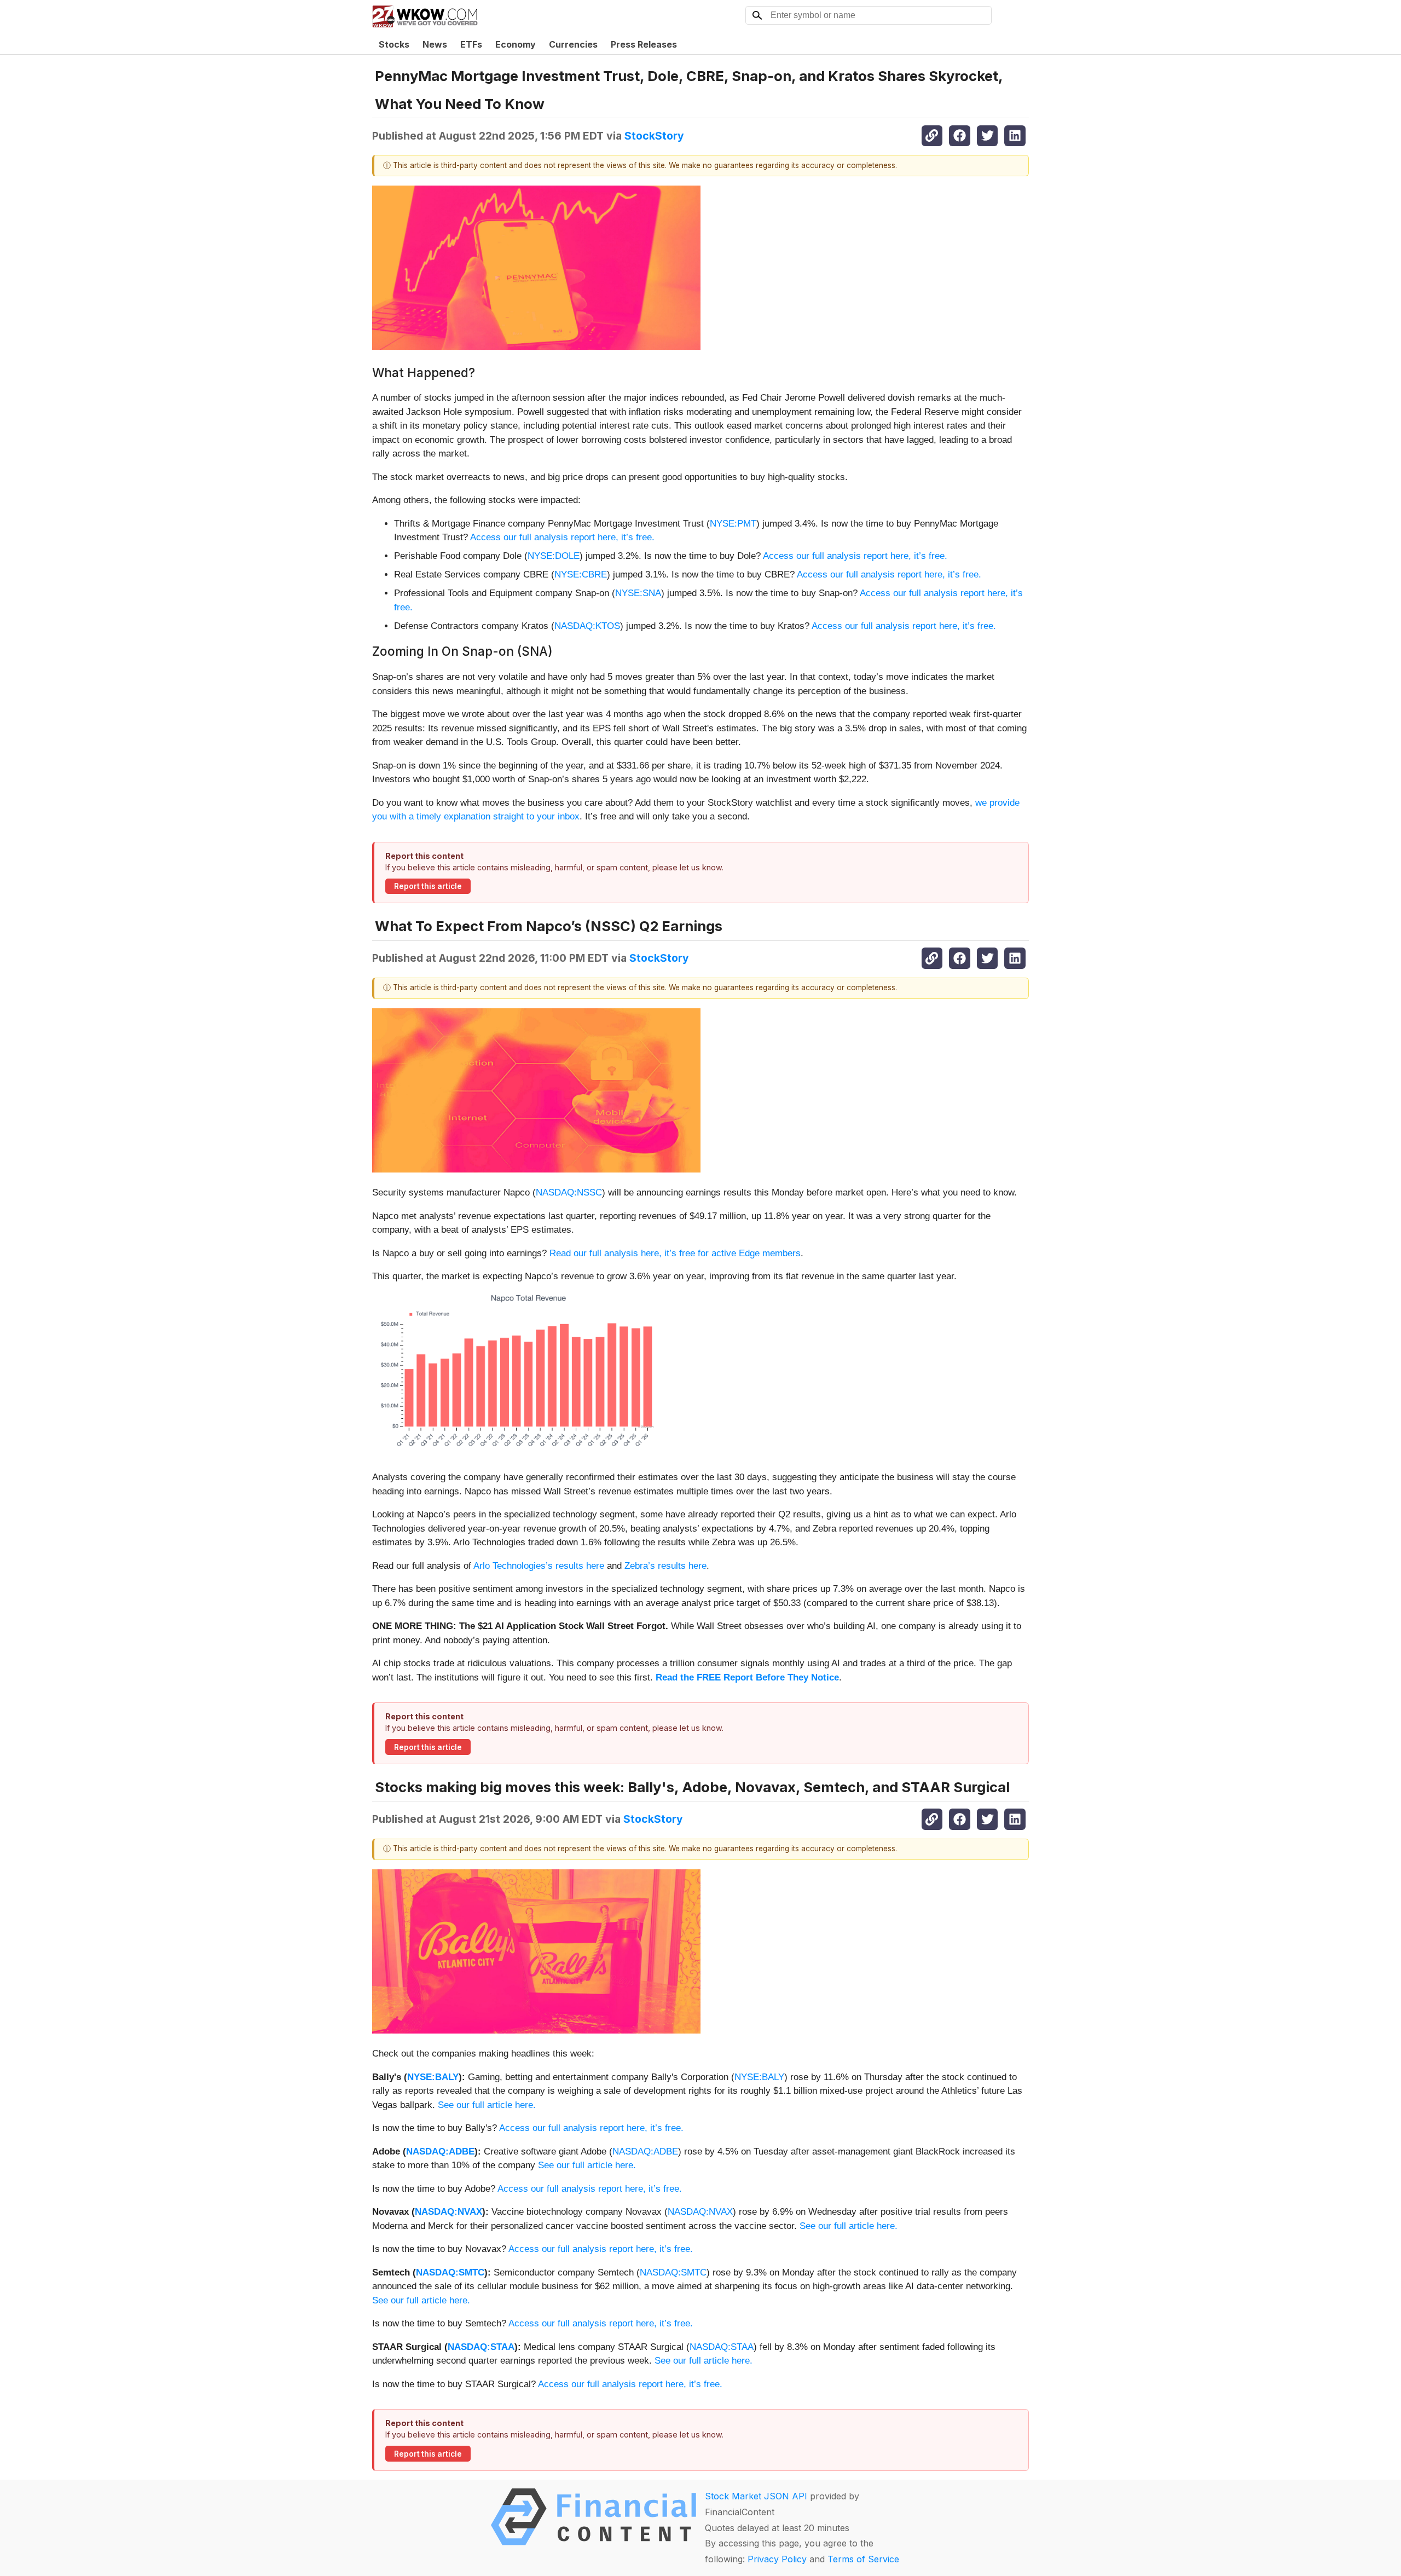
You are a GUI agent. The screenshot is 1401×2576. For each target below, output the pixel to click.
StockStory (654, 136)
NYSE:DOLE (554, 556)
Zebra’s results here (665, 1566)
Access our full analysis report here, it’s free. (562, 537)
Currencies (573, 44)
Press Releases (644, 44)
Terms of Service (863, 2559)
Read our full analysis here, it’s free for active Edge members (675, 1253)
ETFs (471, 44)
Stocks (394, 44)
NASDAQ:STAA (481, 2347)
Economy (516, 44)
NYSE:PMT (733, 524)
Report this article (428, 886)
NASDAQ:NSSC (569, 1192)
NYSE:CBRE (581, 574)
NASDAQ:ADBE (440, 2152)
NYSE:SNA (638, 593)
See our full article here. (487, 2105)
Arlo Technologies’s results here (539, 1566)
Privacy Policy (777, 2559)
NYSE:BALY (433, 2077)
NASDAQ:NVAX (448, 2212)
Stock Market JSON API (756, 2496)
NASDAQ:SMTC (450, 2272)
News (435, 44)
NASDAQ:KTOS (587, 626)
